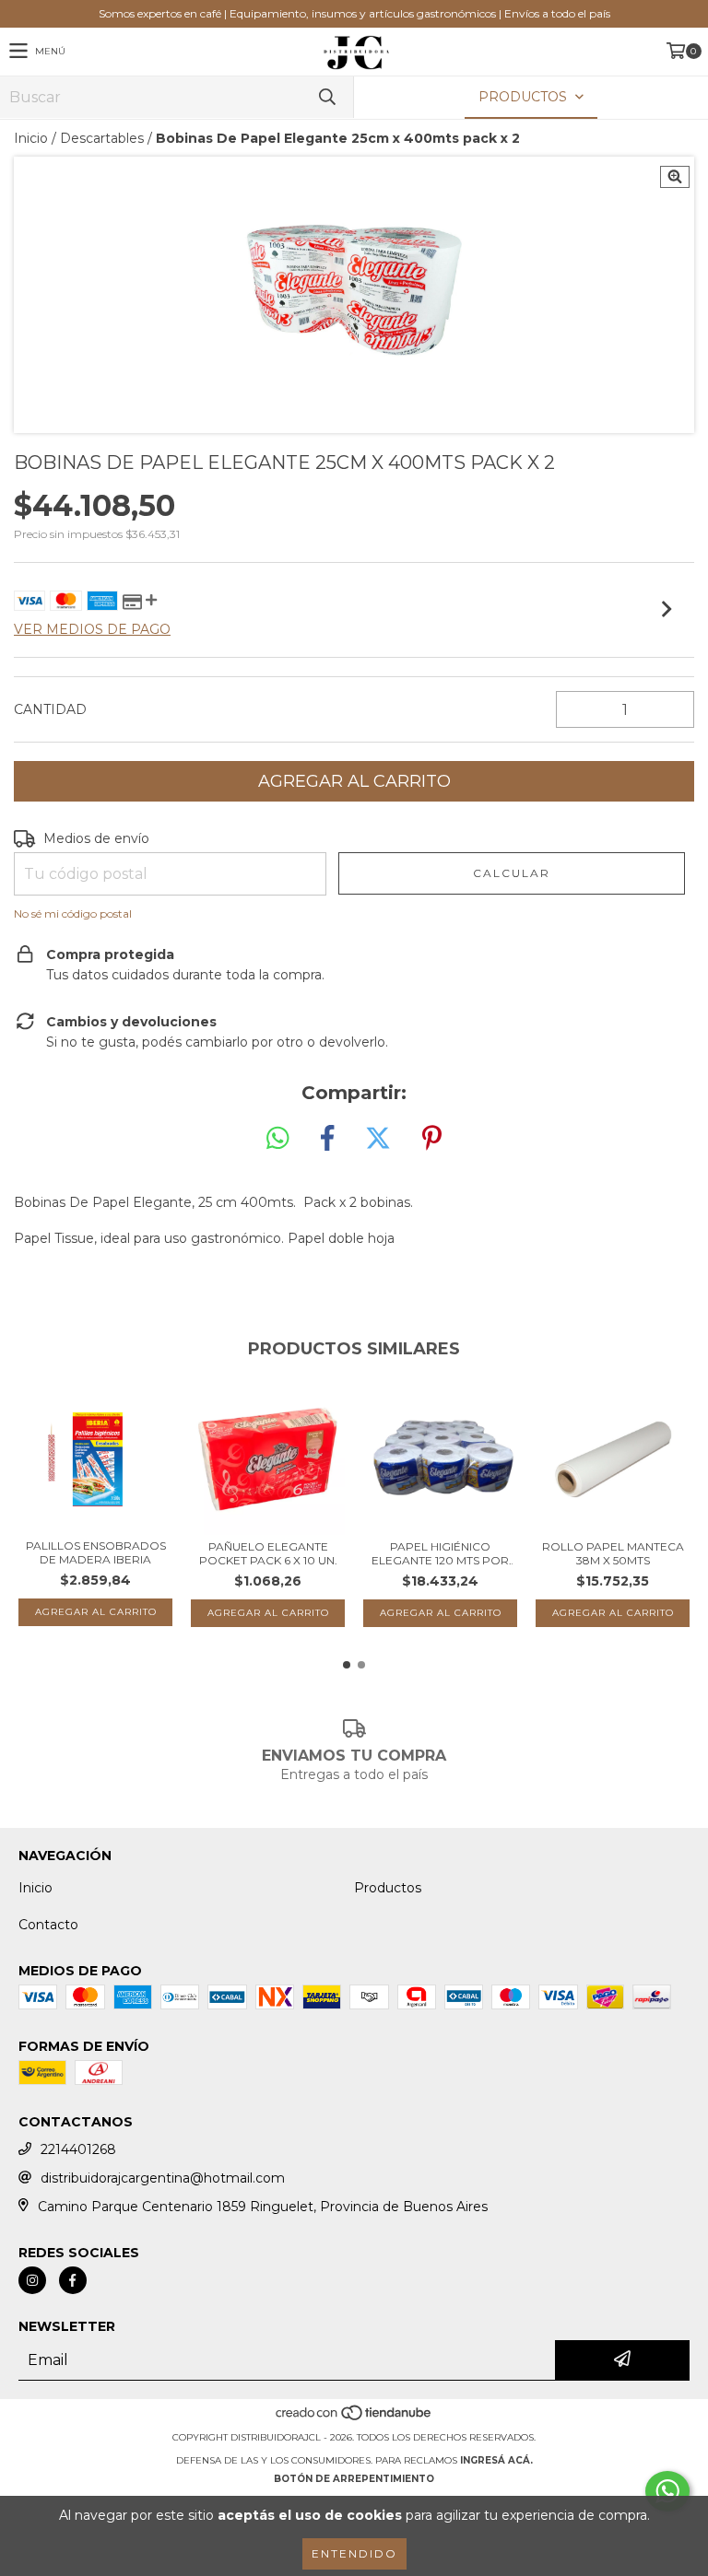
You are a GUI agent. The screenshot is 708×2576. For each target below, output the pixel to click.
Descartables (102, 138)
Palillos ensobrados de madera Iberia (96, 1552)
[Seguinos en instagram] (32, 2280)
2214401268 (78, 2149)
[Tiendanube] (354, 2419)
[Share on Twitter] (378, 1139)
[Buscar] (326, 97)
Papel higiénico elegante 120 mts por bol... (440, 1553)
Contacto (48, 1925)
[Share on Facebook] (327, 1139)
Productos (388, 1888)
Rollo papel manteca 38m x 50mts (613, 1553)
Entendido (354, 2553)
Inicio (31, 138)
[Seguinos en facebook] (73, 2280)
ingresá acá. (496, 2460)
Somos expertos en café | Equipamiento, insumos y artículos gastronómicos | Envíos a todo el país (354, 13)
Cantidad (50, 709)
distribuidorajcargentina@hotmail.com (163, 2178)
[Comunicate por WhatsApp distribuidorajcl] (667, 2491)
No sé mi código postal (73, 913)
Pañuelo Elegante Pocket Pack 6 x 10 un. (268, 1553)
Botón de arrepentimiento (354, 2479)
